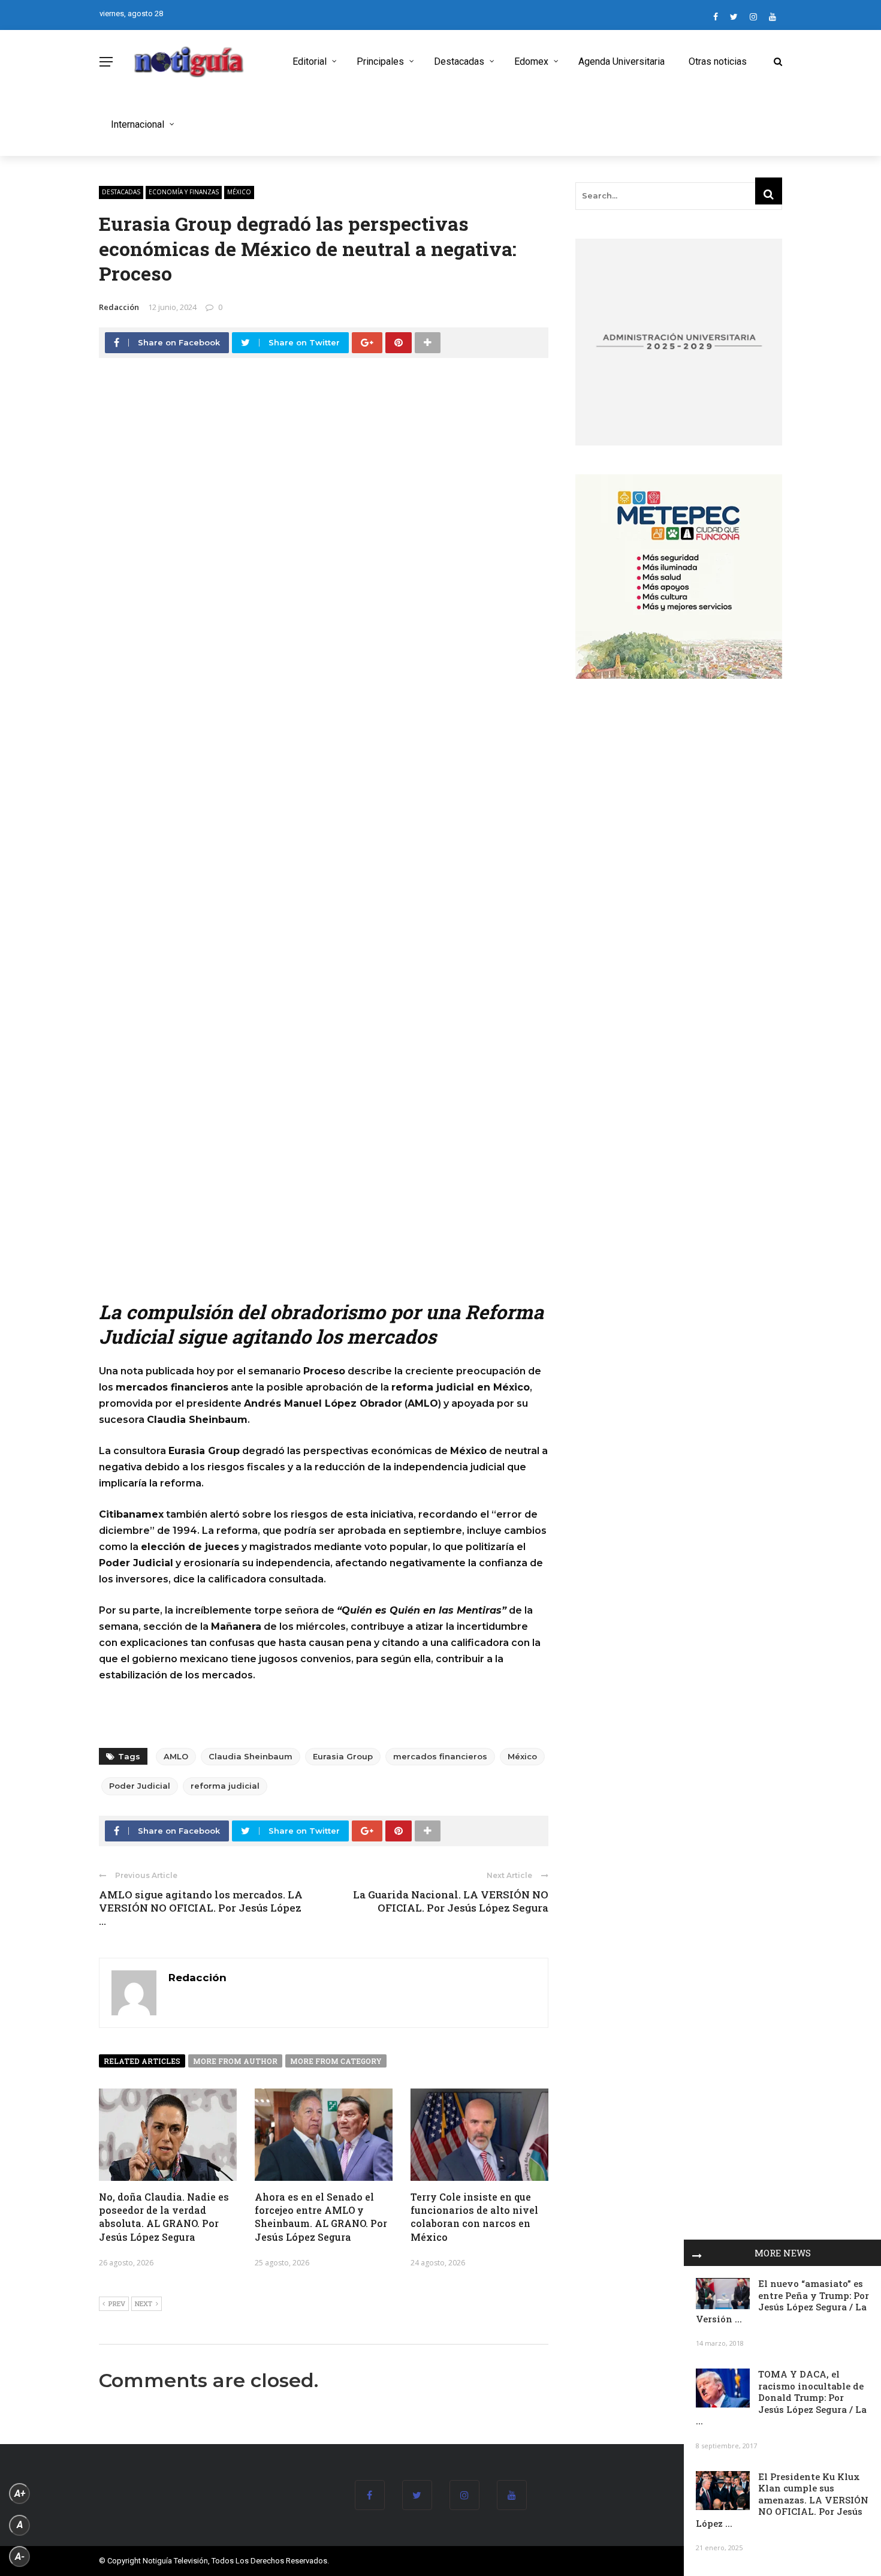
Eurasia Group (343, 1756)
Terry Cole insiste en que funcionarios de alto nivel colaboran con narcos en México (474, 2217)
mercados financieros (440, 1756)
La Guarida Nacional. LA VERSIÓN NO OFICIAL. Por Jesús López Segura (451, 1901)
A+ (20, 2494)
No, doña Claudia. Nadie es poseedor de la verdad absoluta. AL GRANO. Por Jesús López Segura (164, 2217)
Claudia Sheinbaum (251, 1756)
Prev (117, 2303)
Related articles (142, 2061)
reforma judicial (225, 1786)
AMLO (176, 1756)
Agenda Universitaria (621, 61)
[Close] (697, 2253)
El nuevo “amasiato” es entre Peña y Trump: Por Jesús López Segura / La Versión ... (782, 2301)
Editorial (310, 61)
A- (20, 2557)
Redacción (119, 307)
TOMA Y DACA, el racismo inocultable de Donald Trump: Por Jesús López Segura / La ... (781, 2397)
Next (144, 2303)
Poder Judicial (140, 1786)
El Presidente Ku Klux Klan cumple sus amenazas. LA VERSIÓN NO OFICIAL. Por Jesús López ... (782, 2500)
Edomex (531, 61)
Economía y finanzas (184, 192)
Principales (380, 61)
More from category (336, 2061)
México (239, 192)
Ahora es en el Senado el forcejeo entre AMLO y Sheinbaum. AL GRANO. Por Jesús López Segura (321, 2217)
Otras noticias (718, 61)
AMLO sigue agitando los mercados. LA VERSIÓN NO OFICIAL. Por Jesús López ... (201, 1908)
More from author (235, 2061)
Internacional (138, 124)
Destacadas (459, 61)
